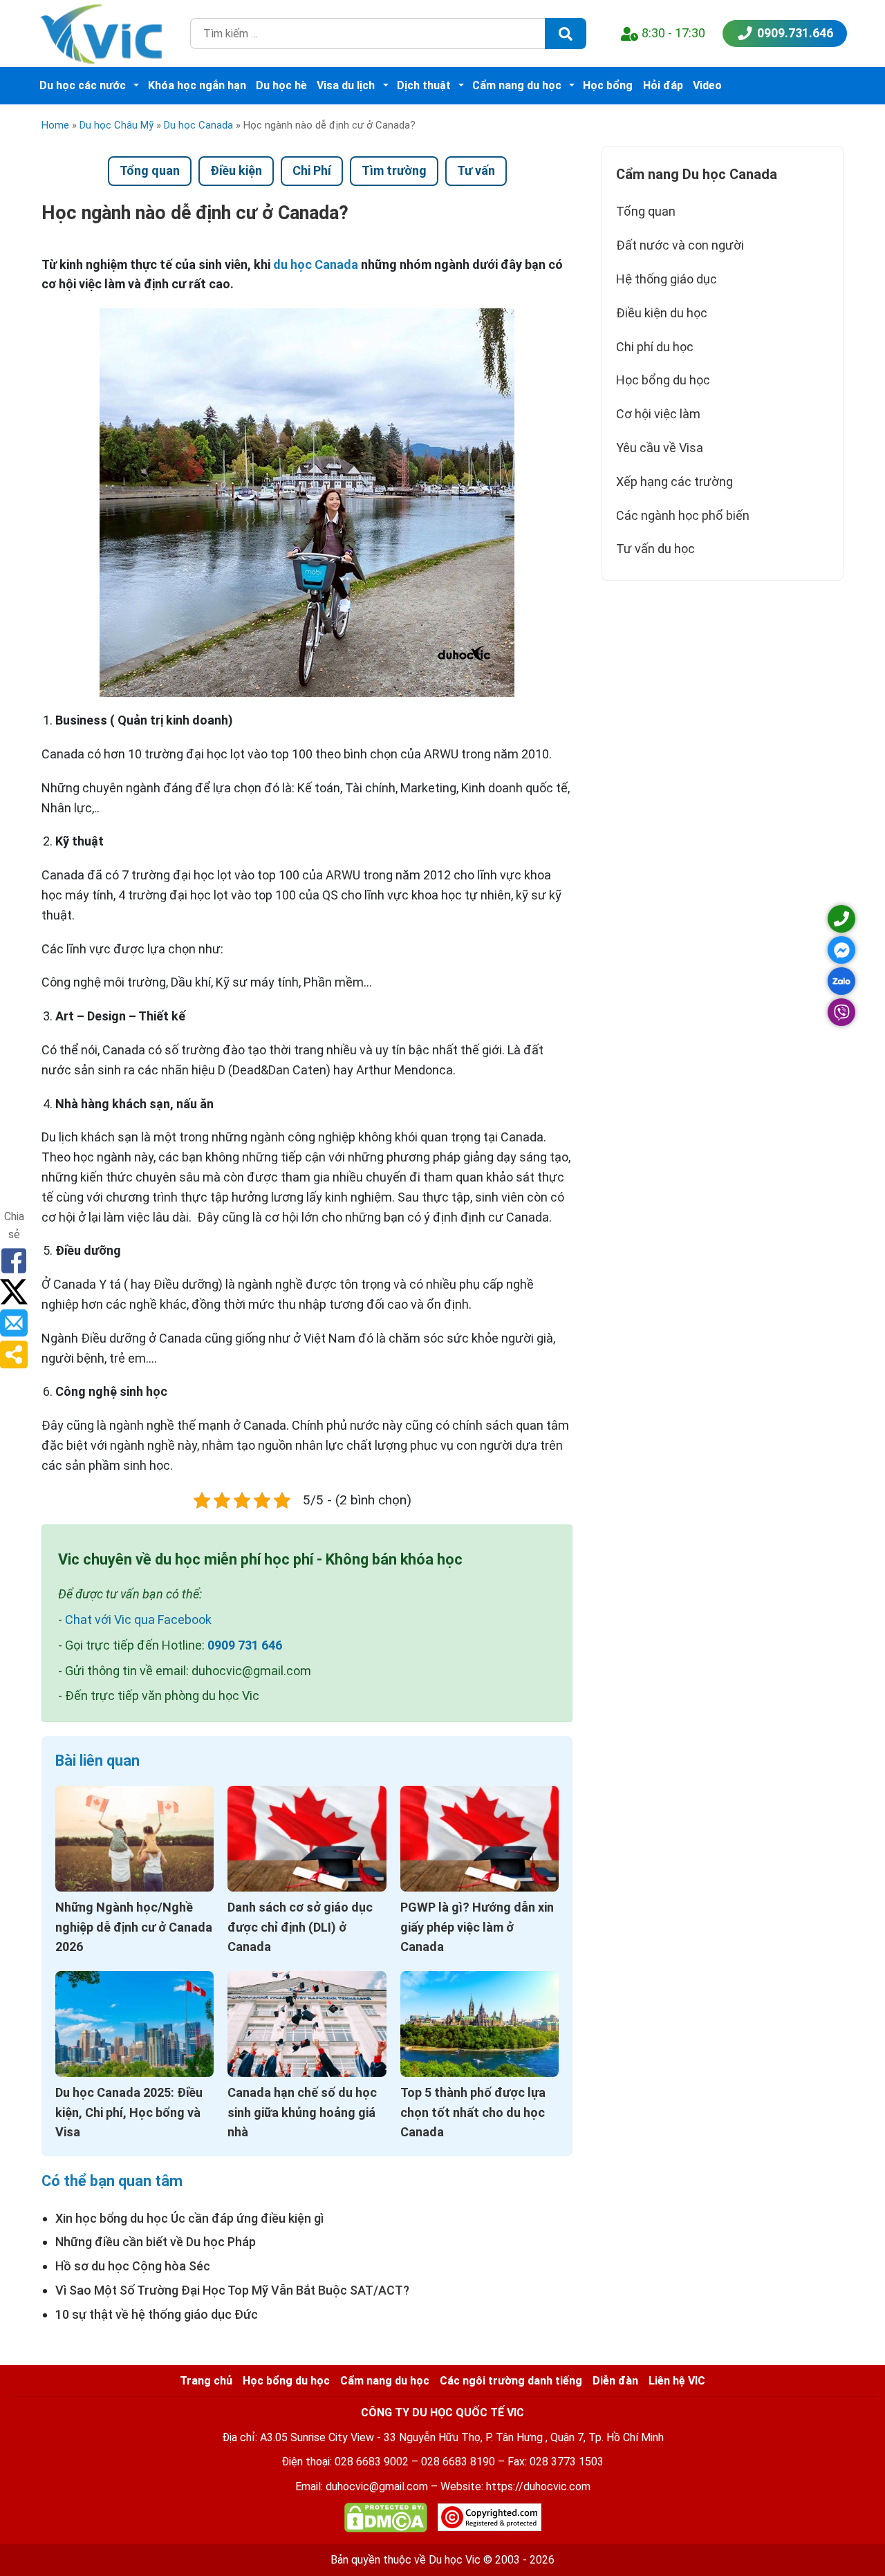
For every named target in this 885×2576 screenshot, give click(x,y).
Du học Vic (455, 2560)
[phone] (841, 919)
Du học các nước (83, 85)
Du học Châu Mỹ (117, 125)
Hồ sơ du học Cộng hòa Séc (133, 2266)
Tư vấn (476, 170)
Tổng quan (150, 170)
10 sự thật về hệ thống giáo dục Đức (157, 2314)
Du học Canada (198, 125)
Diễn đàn (615, 2381)
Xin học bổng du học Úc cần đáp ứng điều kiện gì (189, 2218)
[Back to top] (844, 2535)
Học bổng (608, 85)
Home (55, 125)
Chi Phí (312, 170)
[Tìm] (566, 34)
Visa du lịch (346, 85)
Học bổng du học (663, 380)
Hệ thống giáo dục (667, 279)
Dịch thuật (424, 85)
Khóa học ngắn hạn (197, 85)
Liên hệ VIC (677, 2381)
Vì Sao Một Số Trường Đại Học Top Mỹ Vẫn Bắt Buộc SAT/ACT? (232, 2290)
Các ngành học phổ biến (683, 515)
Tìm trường (394, 170)
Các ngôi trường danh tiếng (511, 2381)
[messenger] (841, 950)
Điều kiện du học (662, 313)
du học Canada (316, 264)
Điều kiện (236, 170)
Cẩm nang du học (517, 85)
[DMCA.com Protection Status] (386, 2520)
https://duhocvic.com (538, 2486)
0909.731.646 (795, 33)
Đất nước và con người (680, 245)
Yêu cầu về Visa (660, 448)
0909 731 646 (245, 1645)
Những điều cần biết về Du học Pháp (156, 2242)
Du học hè (281, 85)
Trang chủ (206, 2381)
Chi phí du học (655, 347)
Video (707, 85)
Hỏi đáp (663, 85)
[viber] (841, 1012)
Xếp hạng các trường (674, 482)
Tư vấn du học (655, 549)
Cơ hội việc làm (658, 414)
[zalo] (841, 981)
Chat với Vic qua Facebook (138, 1620)
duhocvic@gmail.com (377, 2486)
